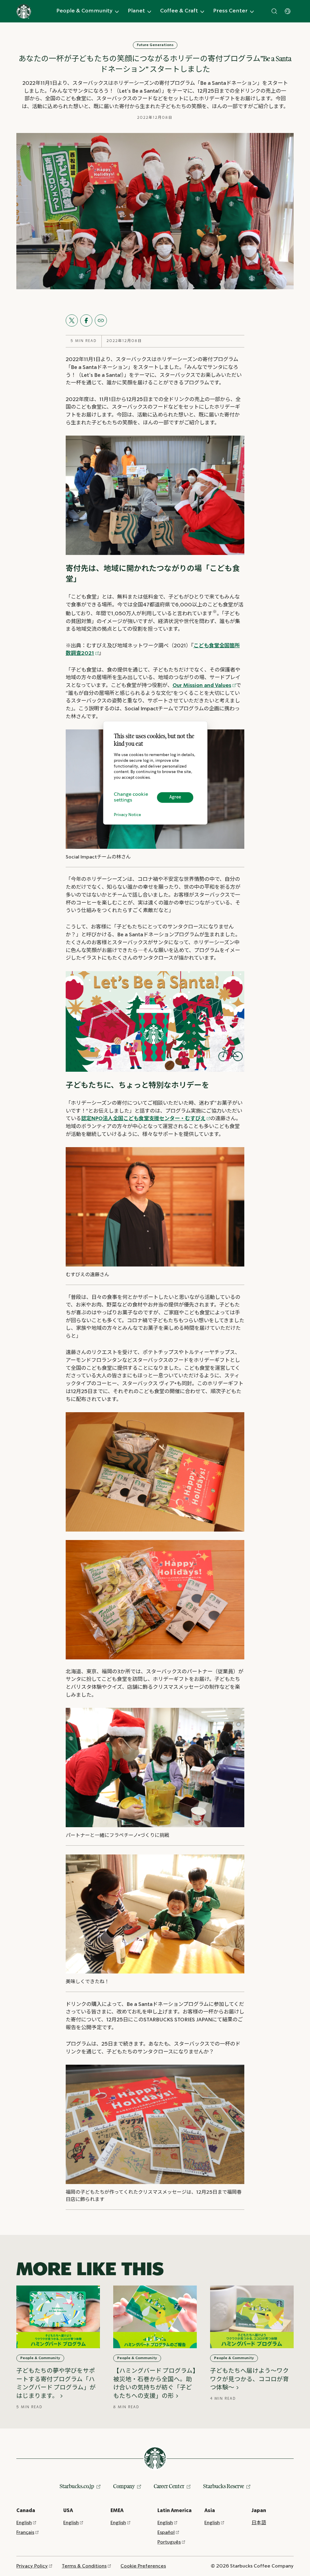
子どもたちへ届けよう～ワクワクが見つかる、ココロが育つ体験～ (249, 2379)
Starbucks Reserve (224, 2486)
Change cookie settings (131, 798)
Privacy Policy (32, 2566)
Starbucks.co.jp (77, 2486)
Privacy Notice (127, 815)
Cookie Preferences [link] (143, 2566)
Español (166, 2533)
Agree (175, 797)
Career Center (169, 2486)
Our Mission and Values (202, 686)
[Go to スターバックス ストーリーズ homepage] (24, 11)
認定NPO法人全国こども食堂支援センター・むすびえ (143, 1119)
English (24, 2523)
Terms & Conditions (84, 2566)
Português (169, 2542)
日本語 (259, 2523)
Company (124, 2486)
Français (25, 2533)
